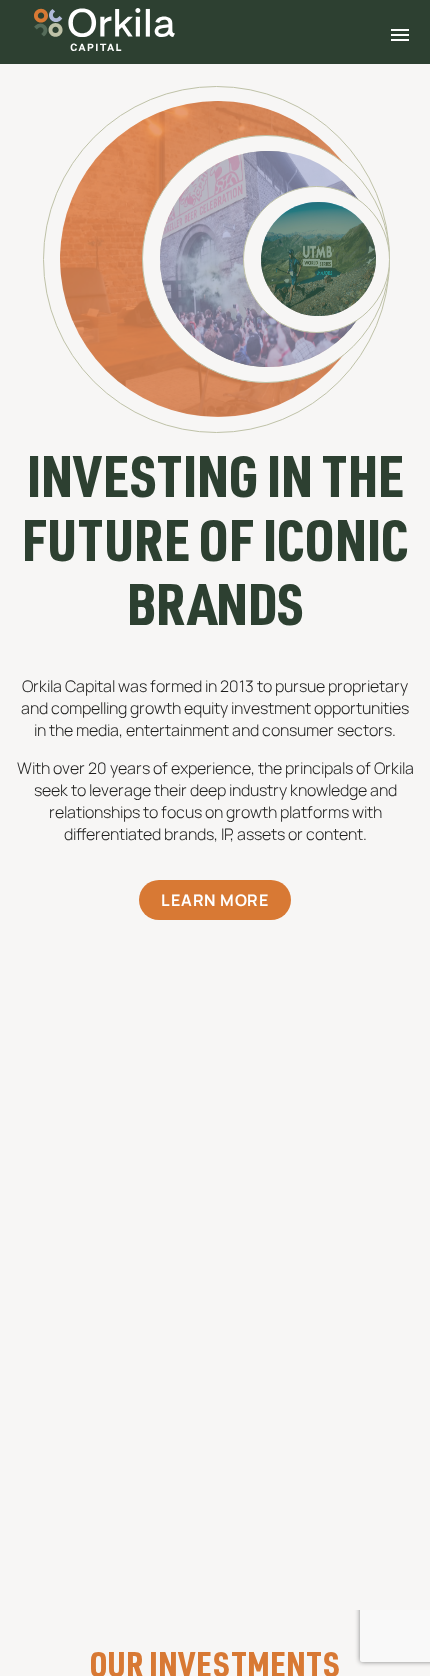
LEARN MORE (215, 900)
